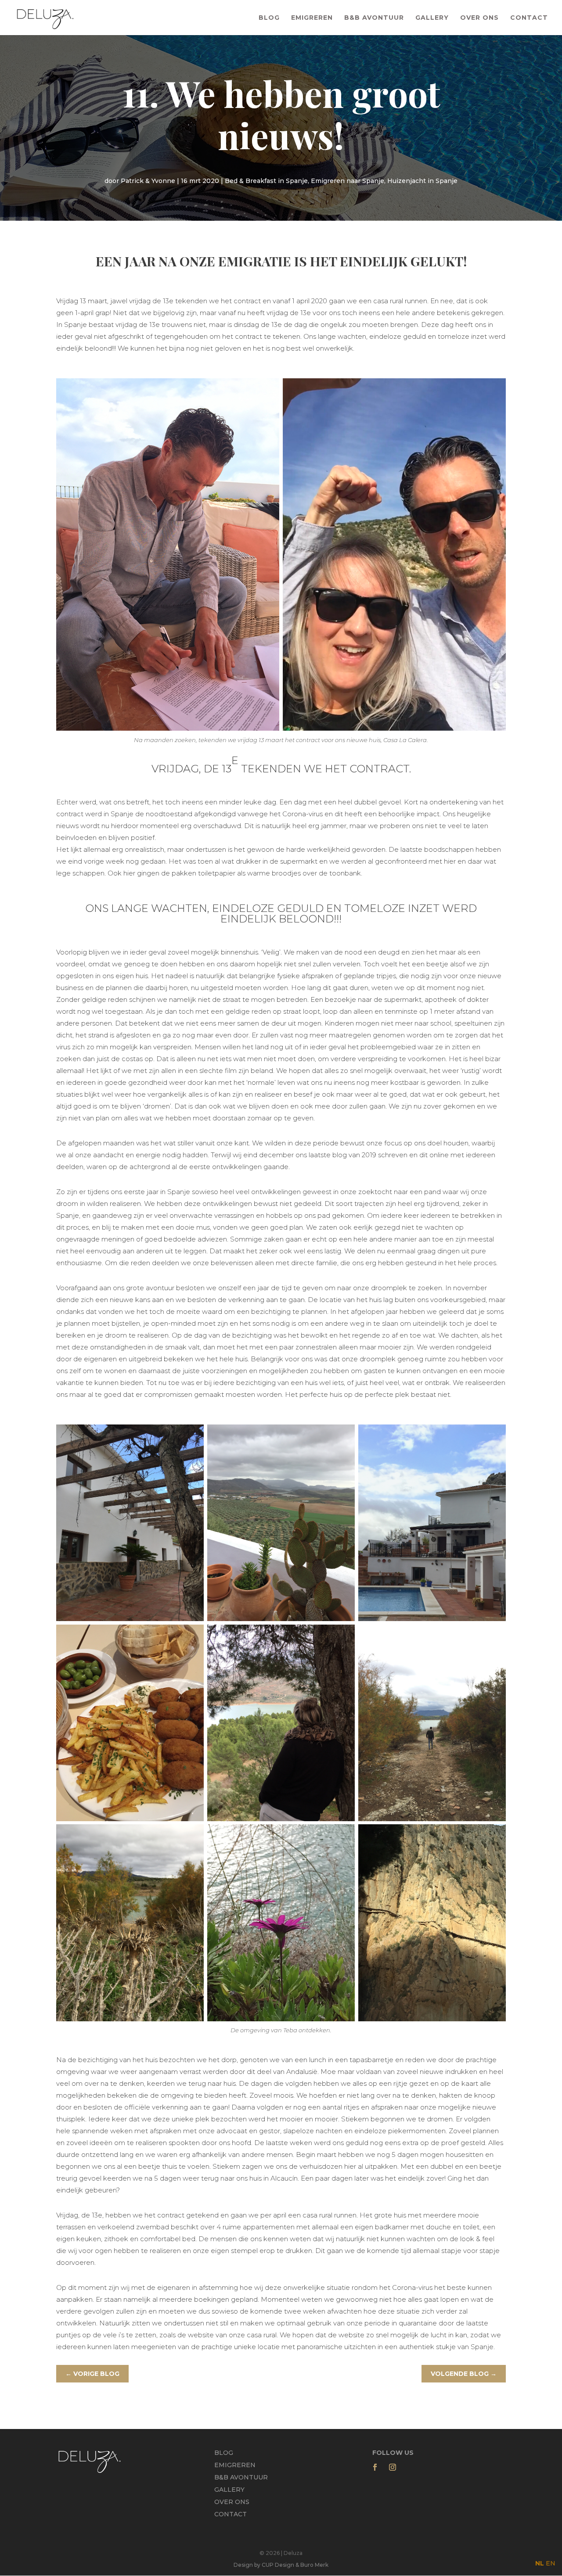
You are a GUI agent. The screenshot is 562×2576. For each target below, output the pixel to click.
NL (540, 2563)
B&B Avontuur (374, 18)
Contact (529, 18)
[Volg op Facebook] (375, 2467)
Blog (269, 18)
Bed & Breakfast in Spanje (266, 181)
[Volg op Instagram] (393, 2467)
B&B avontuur (241, 2477)
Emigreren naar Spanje (348, 181)
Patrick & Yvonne (148, 181)
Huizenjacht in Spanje (422, 181)
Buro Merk (314, 2565)
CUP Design (278, 2565)
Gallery (432, 18)
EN (551, 2563)
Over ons (479, 18)
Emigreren (312, 18)
